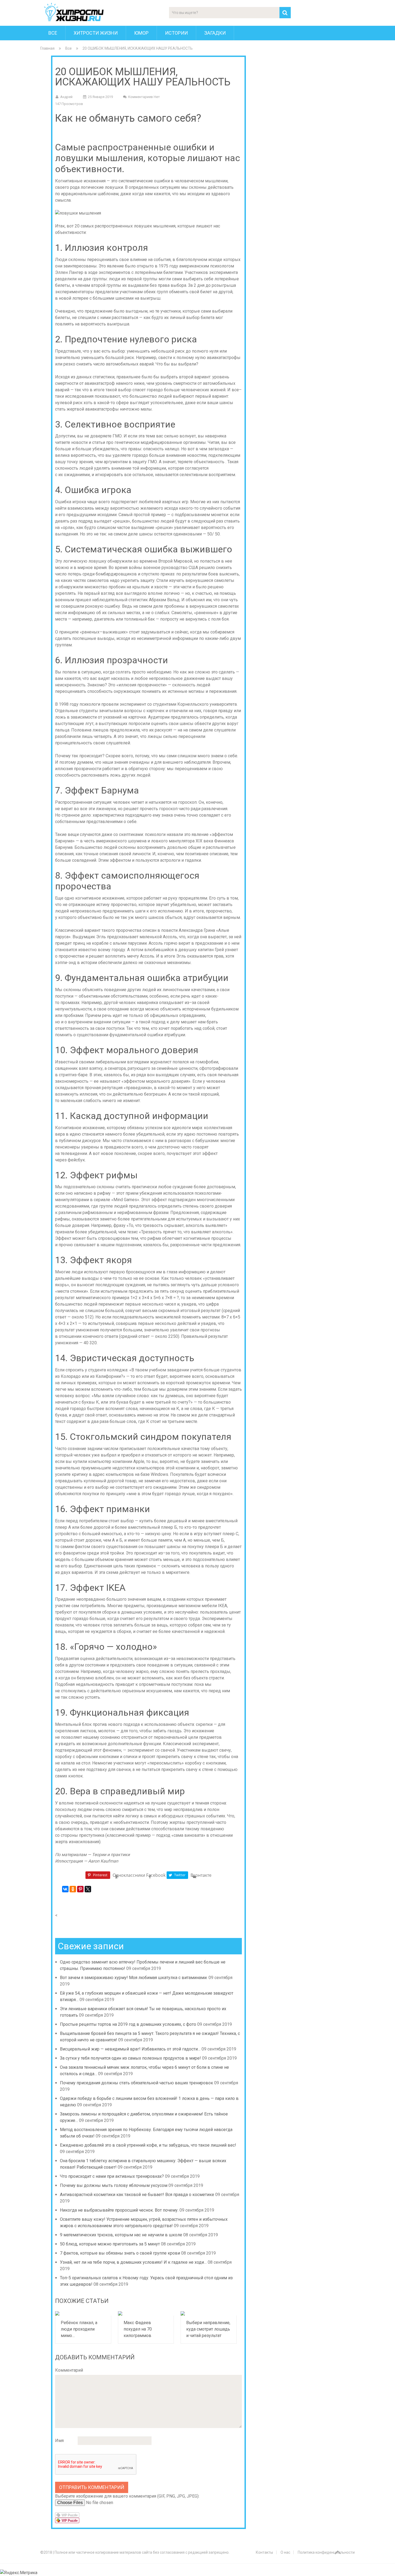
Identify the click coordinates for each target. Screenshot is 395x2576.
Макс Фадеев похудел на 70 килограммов (138, 2329)
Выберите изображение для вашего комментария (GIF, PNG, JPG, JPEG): (127, 2496)
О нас (285, 2552)
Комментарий (69, 2370)
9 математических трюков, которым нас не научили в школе (121, 2235)
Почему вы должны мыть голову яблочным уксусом (114, 2185)
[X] (88, 1889)
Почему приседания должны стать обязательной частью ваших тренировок (137, 2083)
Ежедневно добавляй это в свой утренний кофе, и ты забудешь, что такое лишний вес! (148, 2145)
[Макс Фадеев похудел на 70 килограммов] (146, 2313)
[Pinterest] (80, 1889)
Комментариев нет (144, 97)
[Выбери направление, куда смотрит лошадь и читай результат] (209, 2313)
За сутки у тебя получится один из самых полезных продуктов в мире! (130, 2058)
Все (53, 33)
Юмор (141, 33)
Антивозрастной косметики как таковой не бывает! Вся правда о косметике (137, 2195)
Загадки (215, 33)
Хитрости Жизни (96, 33)
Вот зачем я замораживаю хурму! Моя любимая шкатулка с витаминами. (134, 1978)
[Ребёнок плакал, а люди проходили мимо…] (83, 2313)
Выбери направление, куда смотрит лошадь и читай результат (208, 2329)
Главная (47, 48)
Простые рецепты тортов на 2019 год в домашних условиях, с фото (128, 2024)
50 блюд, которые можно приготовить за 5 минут (110, 2244)
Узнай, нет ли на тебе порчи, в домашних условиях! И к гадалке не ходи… (133, 2262)
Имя (59, 2441)
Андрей (66, 97)
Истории (176, 33)
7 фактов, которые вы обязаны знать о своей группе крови (120, 2253)
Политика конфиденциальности (326, 2552)
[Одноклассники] (73, 1889)
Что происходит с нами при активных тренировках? (112, 2176)
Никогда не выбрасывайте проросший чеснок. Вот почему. (119, 2210)
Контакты (264, 2552)
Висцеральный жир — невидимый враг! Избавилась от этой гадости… (130, 2049)
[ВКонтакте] (65, 1889)
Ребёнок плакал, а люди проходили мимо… (79, 2329)
